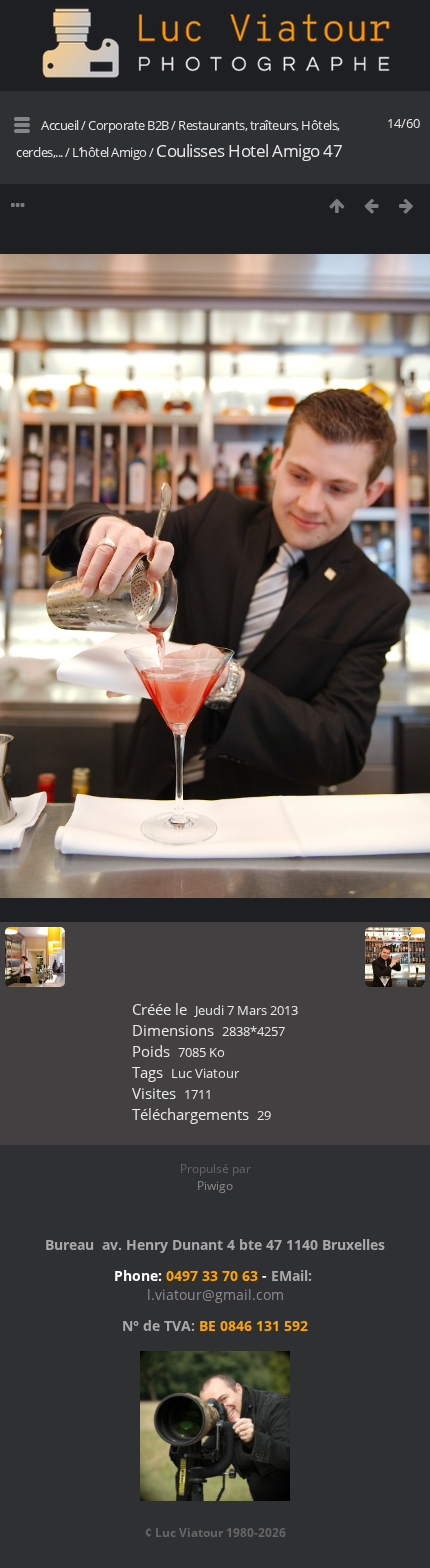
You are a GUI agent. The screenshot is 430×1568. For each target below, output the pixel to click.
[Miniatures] (336, 205)
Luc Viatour (205, 1073)
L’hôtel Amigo (109, 152)
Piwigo (215, 1185)
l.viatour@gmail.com (215, 1294)
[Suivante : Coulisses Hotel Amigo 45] (406, 205)
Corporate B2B (128, 125)
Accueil (60, 125)
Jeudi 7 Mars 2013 (246, 1010)
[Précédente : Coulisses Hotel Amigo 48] (371, 205)
